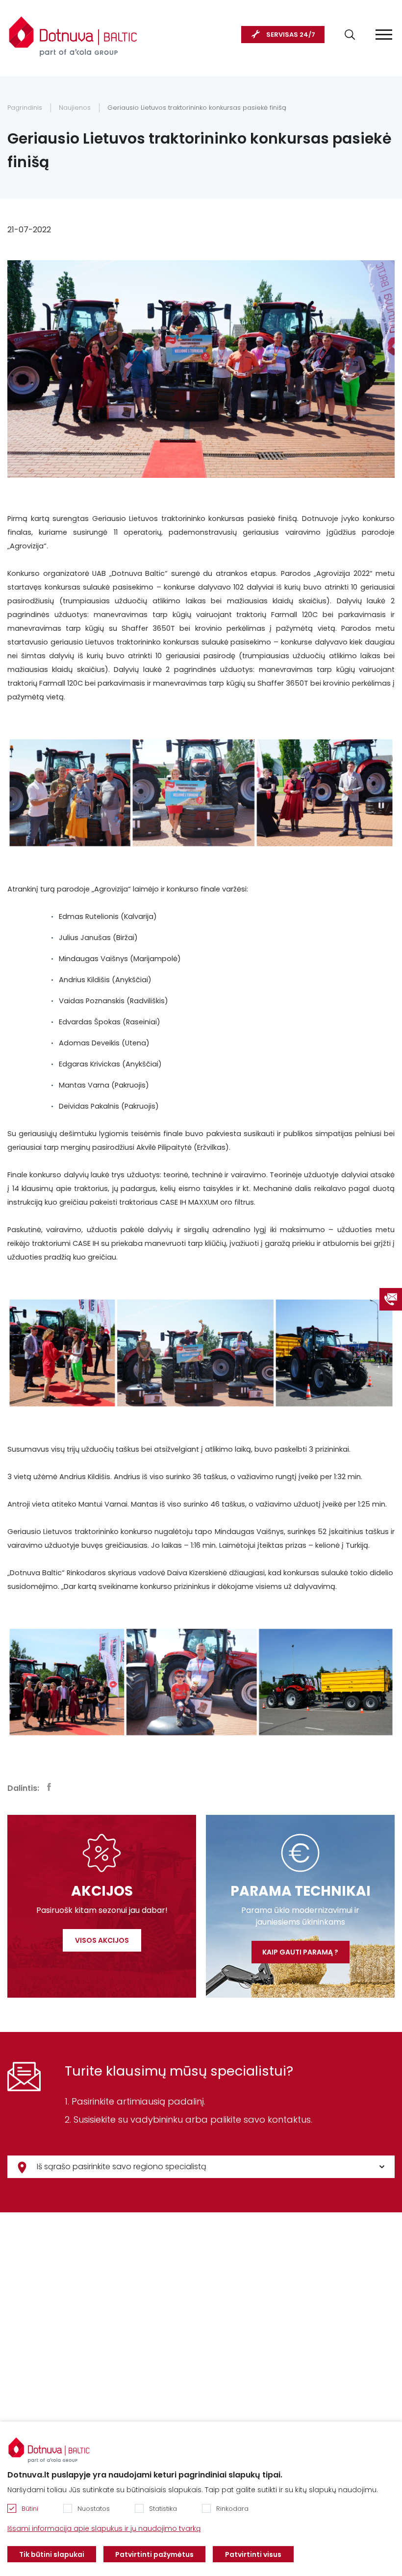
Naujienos (75, 108)
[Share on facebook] (49, 1787)
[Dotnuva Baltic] (73, 31)
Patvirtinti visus (253, 2554)
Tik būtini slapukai (52, 2554)
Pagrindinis (25, 108)
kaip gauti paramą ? (300, 1952)
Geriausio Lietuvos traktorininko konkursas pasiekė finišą (197, 108)
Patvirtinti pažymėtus (154, 2554)
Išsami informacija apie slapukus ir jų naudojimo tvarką (104, 2528)
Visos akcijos (102, 1940)
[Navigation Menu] (384, 35)
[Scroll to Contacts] (391, 1299)
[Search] (350, 35)
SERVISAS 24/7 (291, 35)
